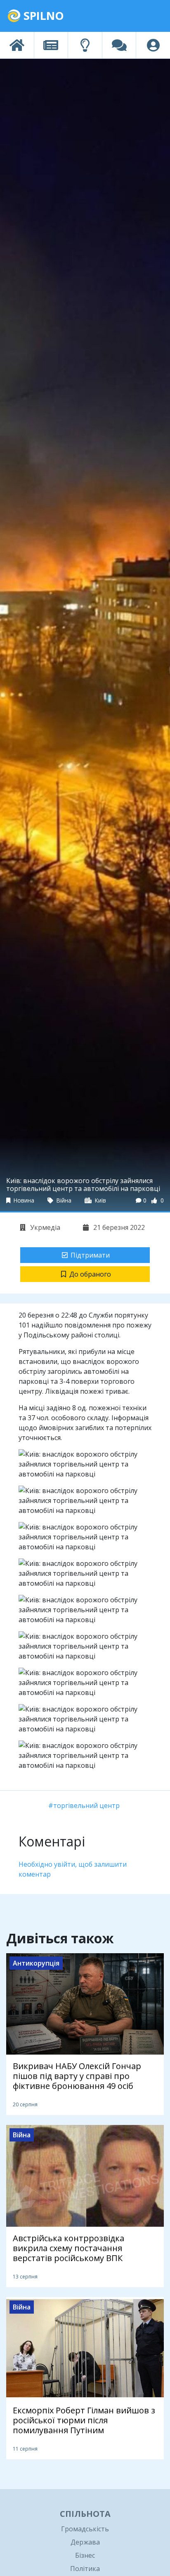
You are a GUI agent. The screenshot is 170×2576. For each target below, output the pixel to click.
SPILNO (42, 16)
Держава (85, 2542)
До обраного (90, 1274)
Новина (23, 1200)
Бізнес (85, 2555)
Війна (63, 1200)
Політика (85, 2569)
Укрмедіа (44, 1227)
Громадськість (85, 2529)
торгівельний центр (86, 1805)
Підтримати (90, 1255)
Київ (100, 1200)
